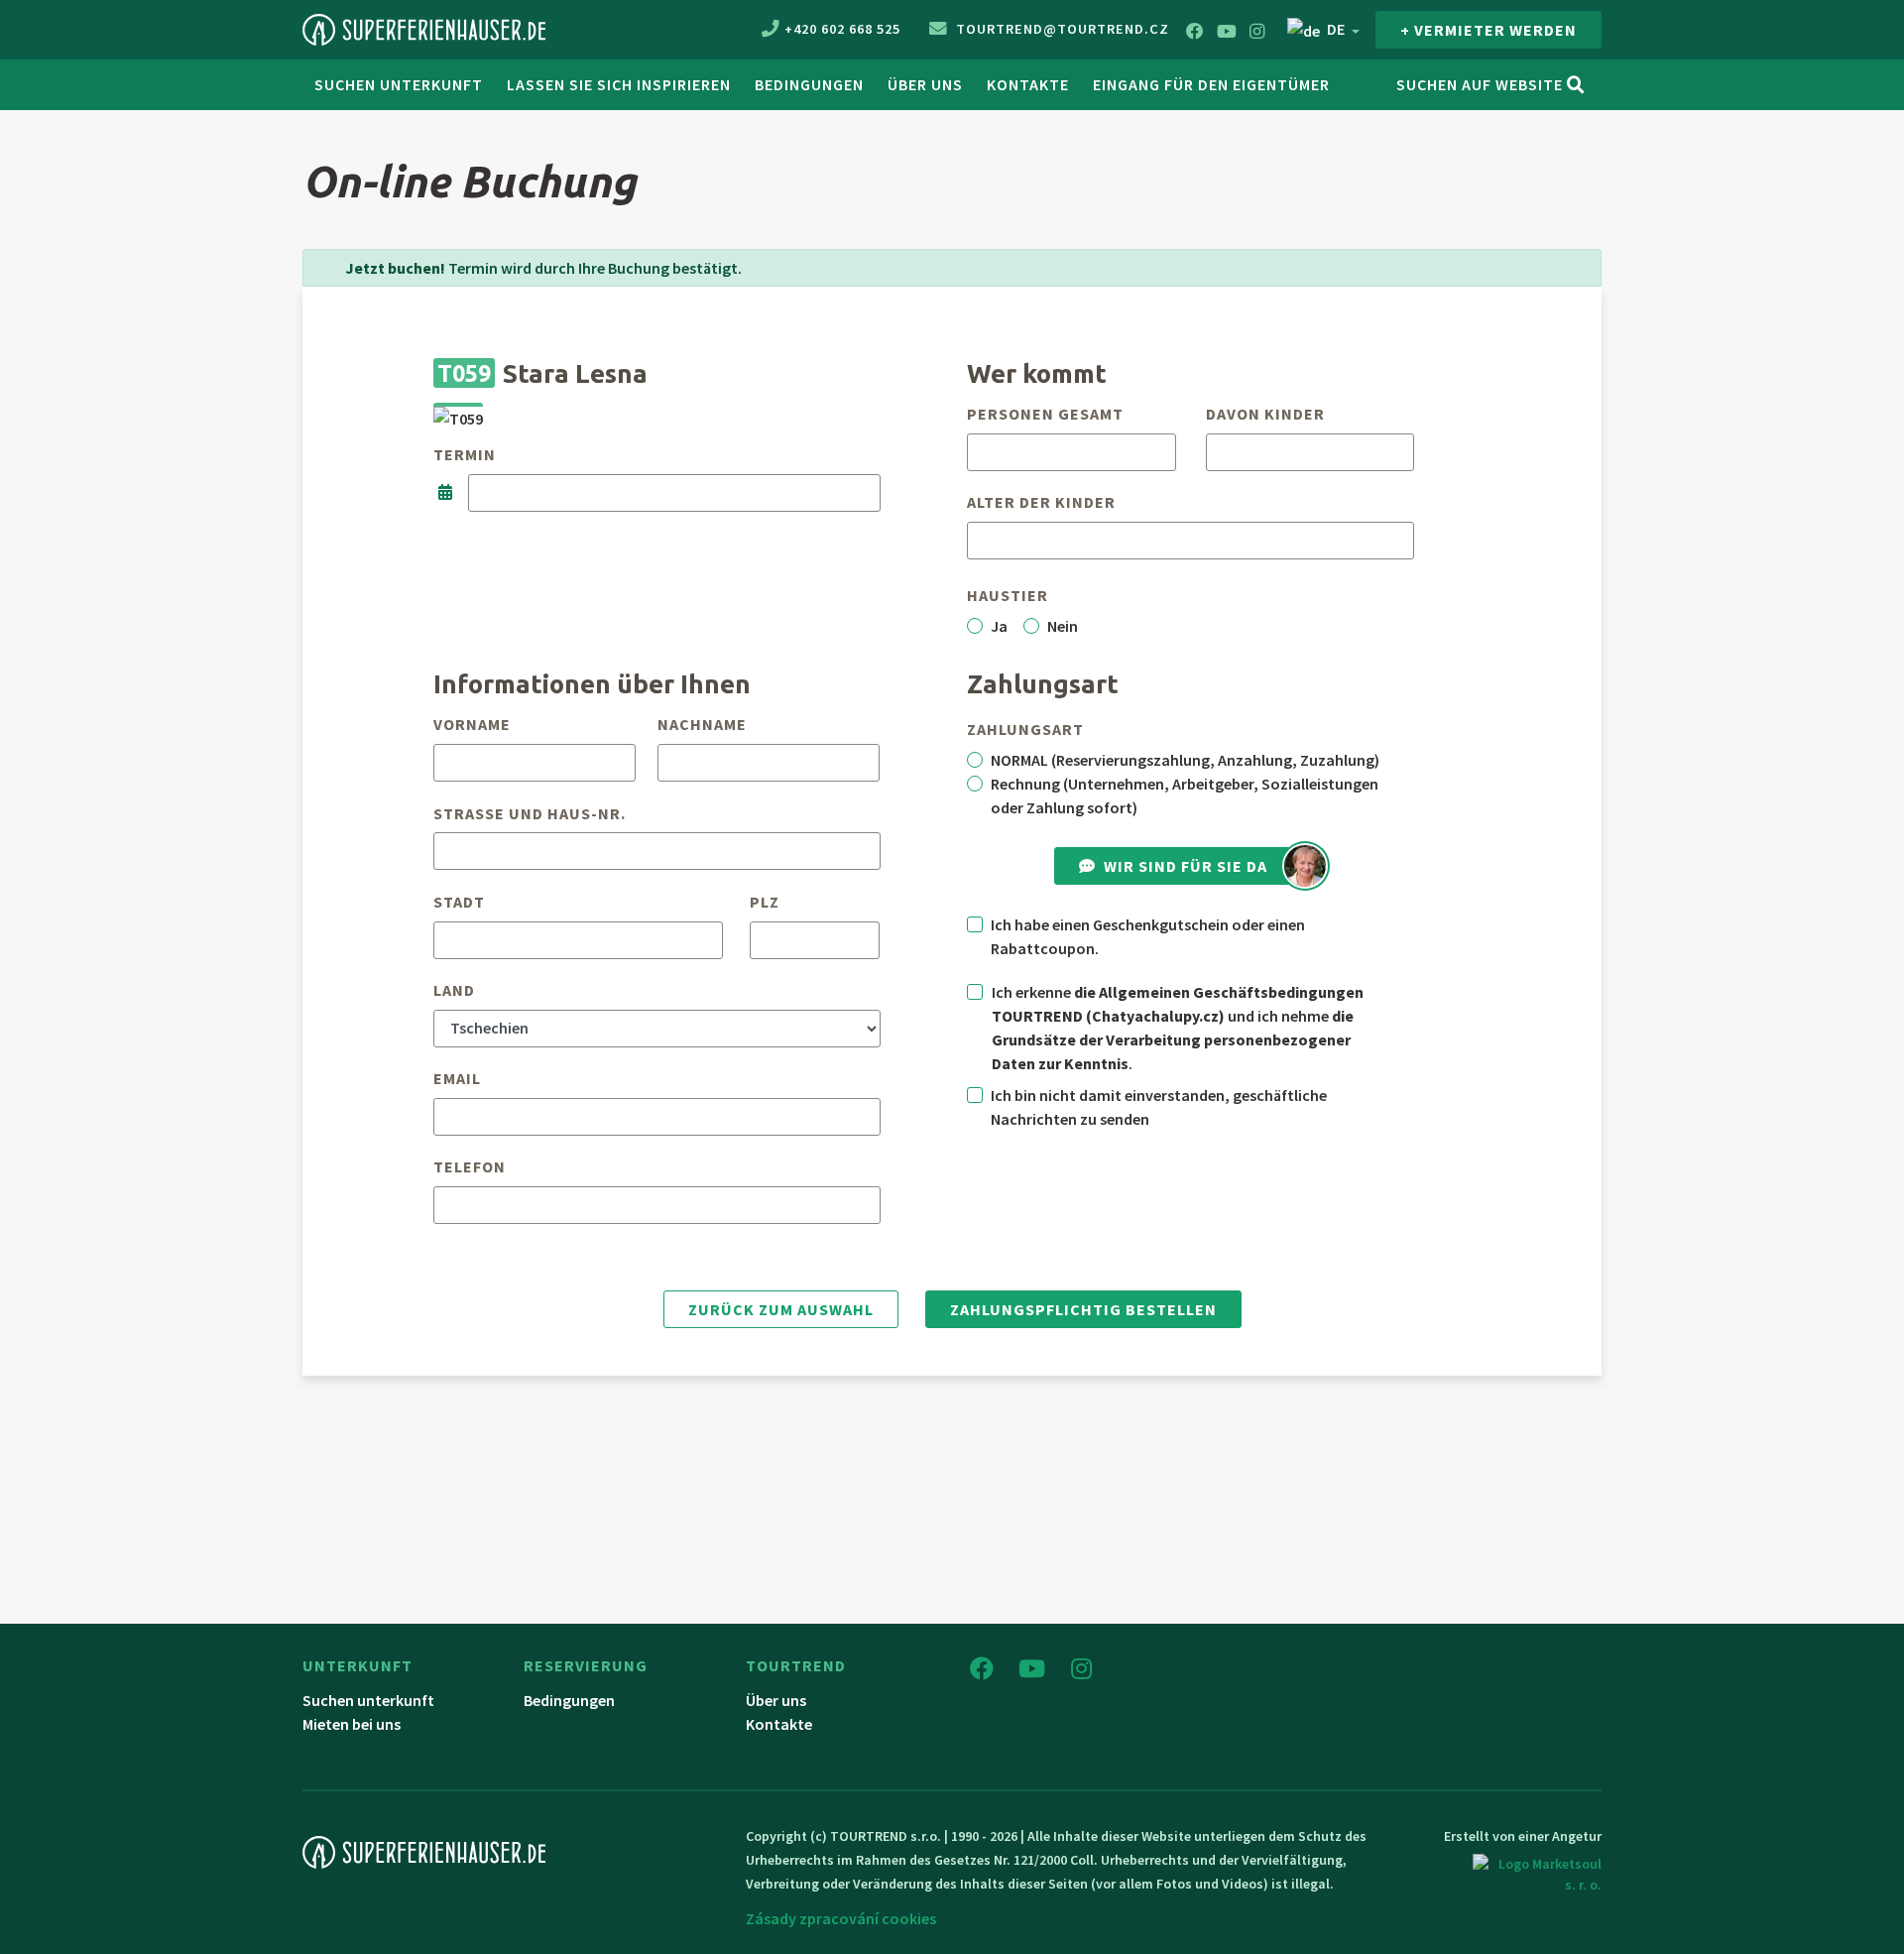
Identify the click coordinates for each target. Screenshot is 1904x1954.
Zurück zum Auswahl (781, 1309)
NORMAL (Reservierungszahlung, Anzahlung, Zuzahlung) (1185, 760)
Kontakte (1028, 84)
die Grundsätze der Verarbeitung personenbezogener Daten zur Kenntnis (1173, 1039)
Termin (465, 454)
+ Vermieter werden (1488, 30)
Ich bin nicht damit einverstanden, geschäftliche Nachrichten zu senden (1159, 1107)
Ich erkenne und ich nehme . (1178, 1028)
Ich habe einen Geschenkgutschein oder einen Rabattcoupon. (1148, 936)
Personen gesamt (1045, 414)
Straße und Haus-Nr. (530, 813)
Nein (1063, 626)
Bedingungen (809, 84)
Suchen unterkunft (368, 1700)
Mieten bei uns (352, 1724)
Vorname (472, 724)
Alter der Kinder (1041, 502)
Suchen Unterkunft (399, 84)
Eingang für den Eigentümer (1211, 84)
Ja (999, 626)
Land (454, 990)
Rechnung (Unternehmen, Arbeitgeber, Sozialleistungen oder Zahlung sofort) (1185, 795)
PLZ (765, 902)
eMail (457, 1078)
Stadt (459, 902)
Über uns (925, 84)
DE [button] (1336, 29)
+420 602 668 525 (842, 29)
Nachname (702, 724)
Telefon (470, 1166)
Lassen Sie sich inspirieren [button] (619, 84)
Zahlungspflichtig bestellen (1083, 1309)
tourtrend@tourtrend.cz (1061, 29)
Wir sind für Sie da (1186, 866)
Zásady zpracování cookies (841, 1918)
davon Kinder (1265, 414)
